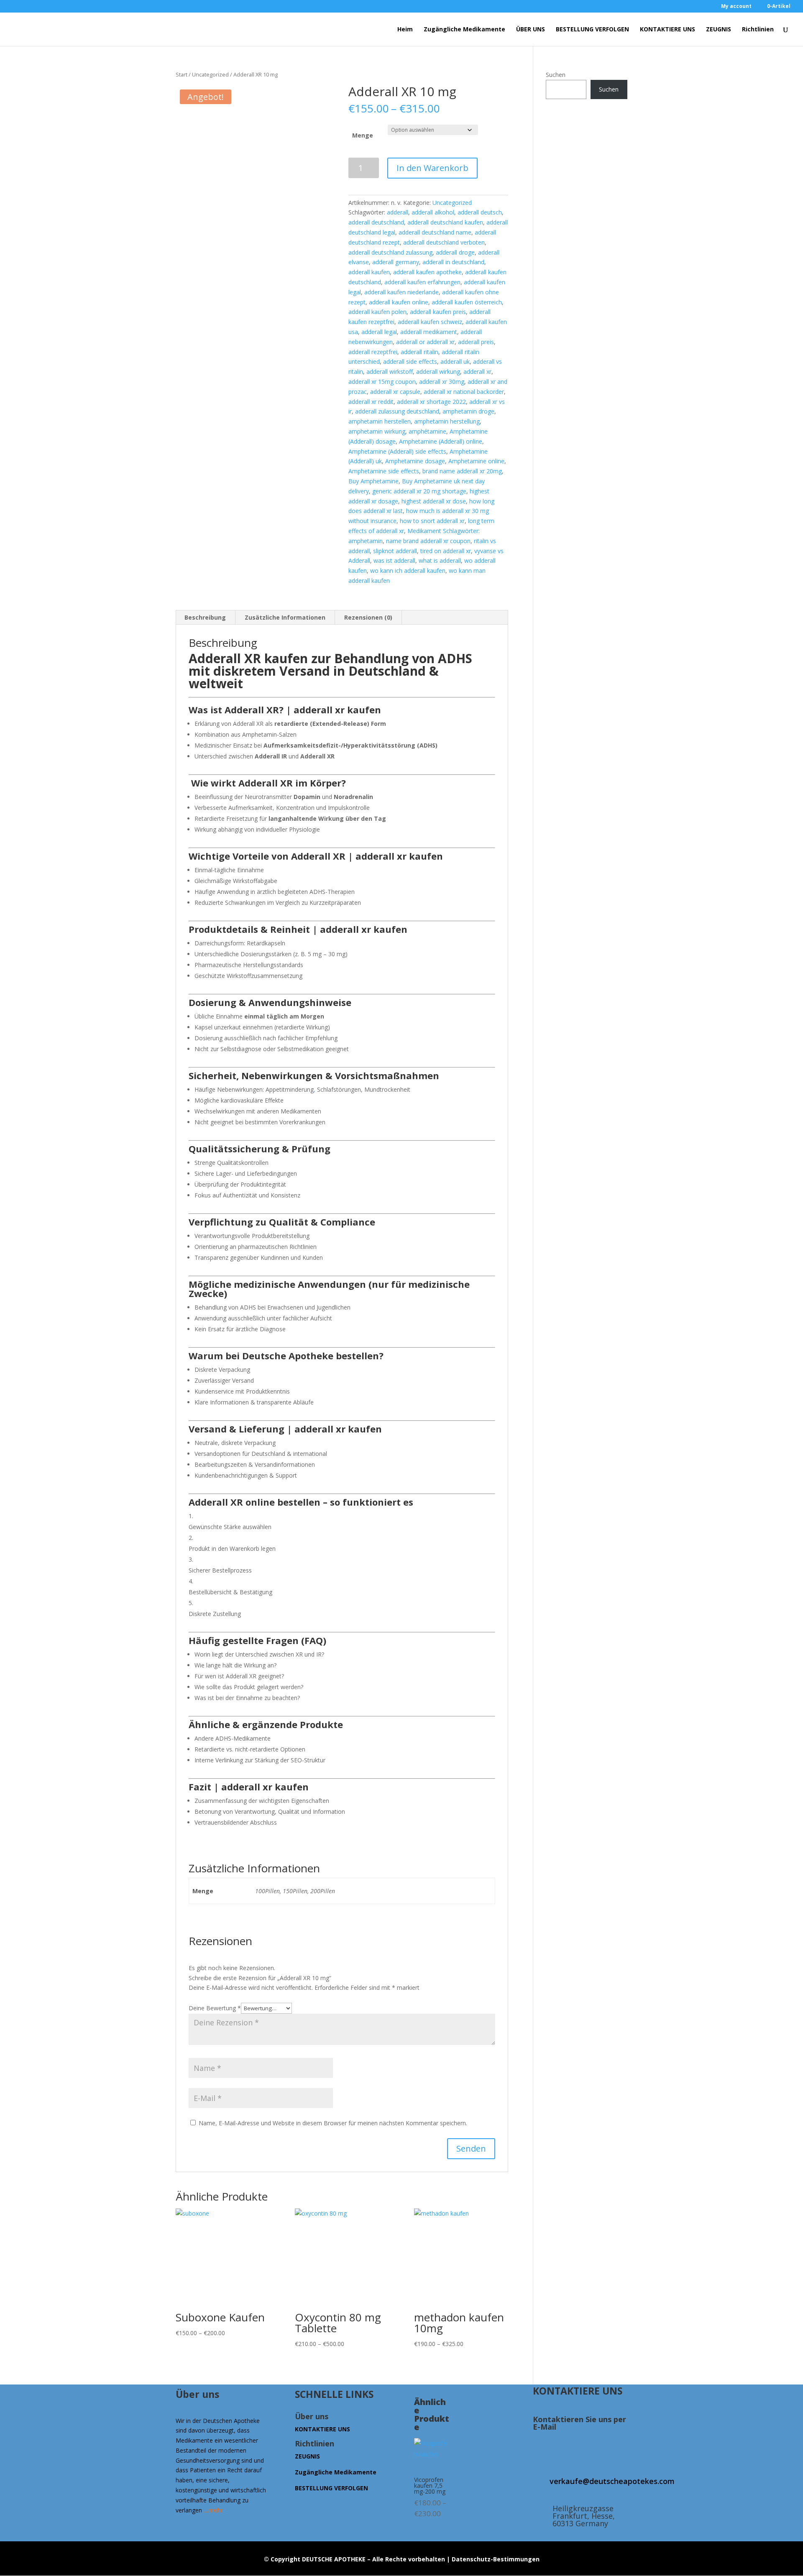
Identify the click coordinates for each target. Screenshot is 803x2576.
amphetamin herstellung (447, 421)
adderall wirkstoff (390, 371)
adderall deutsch (480, 212)
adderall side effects (410, 361)
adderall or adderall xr (425, 342)
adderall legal (379, 332)
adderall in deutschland (453, 262)
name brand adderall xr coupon (428, 541)
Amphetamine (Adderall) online (441, 441)
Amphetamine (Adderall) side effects (397, 451)
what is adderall (440, 560)
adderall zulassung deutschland (397, 411)
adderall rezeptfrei (373, 352)
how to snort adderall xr (432, 521)
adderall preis (476, 342)
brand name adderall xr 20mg (462, 471)
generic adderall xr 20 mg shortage (419, 491)
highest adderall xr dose (434, 501)
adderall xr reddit (371, 402)
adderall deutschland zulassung (390, 252)
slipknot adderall (395, 551)
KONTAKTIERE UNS (667, 30)
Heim (405, 30)
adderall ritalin (419, 352)
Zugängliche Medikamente (464, 30)
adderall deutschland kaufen (445, 222)
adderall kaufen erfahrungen (422, 282)
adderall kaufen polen (377, 312)
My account (736, 7)
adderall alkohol (433, 212)
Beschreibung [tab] (205, 617)
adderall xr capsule (395, 392)
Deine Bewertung (215, 2008)
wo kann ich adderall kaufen (408, 571)
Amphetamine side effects (384, 471)
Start (182, 74)
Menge (363, 135)
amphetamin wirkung (377, 431)
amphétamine (427, 431)
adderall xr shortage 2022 (431, 402)
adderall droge (455, 252)
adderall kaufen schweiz (430, 322)
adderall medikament (429, 332)
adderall (398, 212)
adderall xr (477, 371)
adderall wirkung (438, 371)
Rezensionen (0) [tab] (368, 617)
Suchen (556, 75)
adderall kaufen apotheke (427, 272)
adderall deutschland (376, 222)
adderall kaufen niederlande (401, 292)
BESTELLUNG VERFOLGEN (592, 30)
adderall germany (396, 262)
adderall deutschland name (435, 232)
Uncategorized (210, 74)
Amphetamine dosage (415, 461)
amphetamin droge (468, 411)
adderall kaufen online (399, 302)
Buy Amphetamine (373, 481)
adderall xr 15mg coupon (382, 382)
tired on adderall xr (446, 551)
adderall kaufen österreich (467, 302)
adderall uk (455, 361)
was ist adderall (394, 560)
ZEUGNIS (719, 30)
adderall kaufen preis (438, 312)
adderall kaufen (369, 272)
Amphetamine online (476, 461)
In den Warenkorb (432, 168)
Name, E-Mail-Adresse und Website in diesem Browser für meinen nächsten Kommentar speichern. (333, 2123)
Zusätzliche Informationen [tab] (285, 617)
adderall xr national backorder (464, 392)
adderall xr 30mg (442, 382)
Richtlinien (758, 30)
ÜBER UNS (531, 30)
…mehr (213, 2510)
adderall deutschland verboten (444, 242)
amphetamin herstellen (380, 421)
